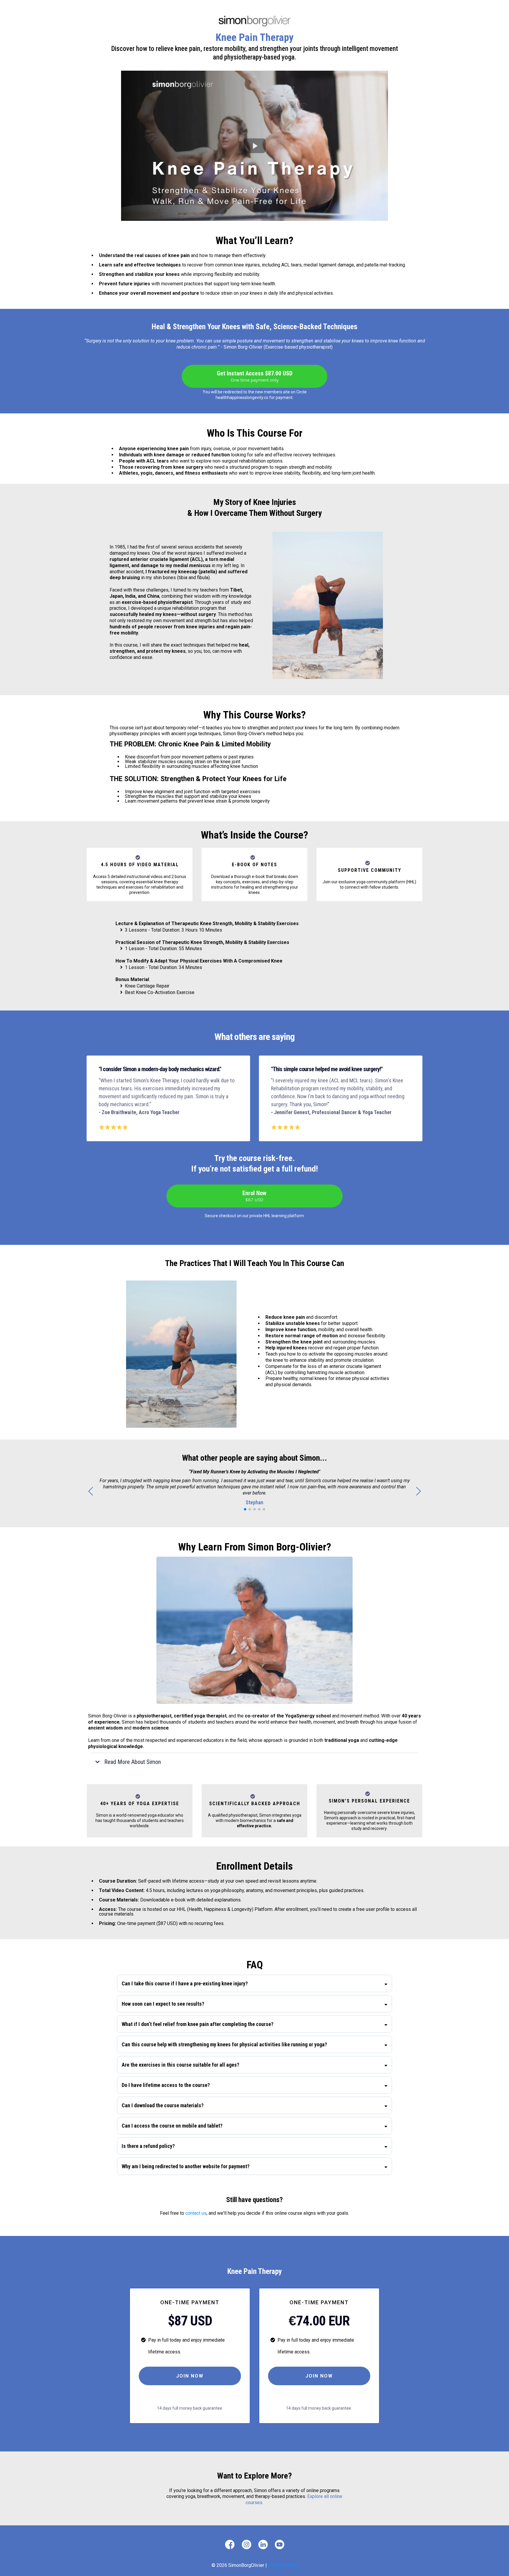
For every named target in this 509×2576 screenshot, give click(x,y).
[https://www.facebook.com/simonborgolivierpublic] (230, 2544)
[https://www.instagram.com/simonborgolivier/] (247, 2544)
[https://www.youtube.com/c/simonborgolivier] (279, 2544)
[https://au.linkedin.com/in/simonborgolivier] (263, 2544)
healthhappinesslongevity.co (242, 397)
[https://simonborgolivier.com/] (255, 21)
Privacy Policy (283, 2565)
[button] (418, 1491)
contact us (196, 2213)
